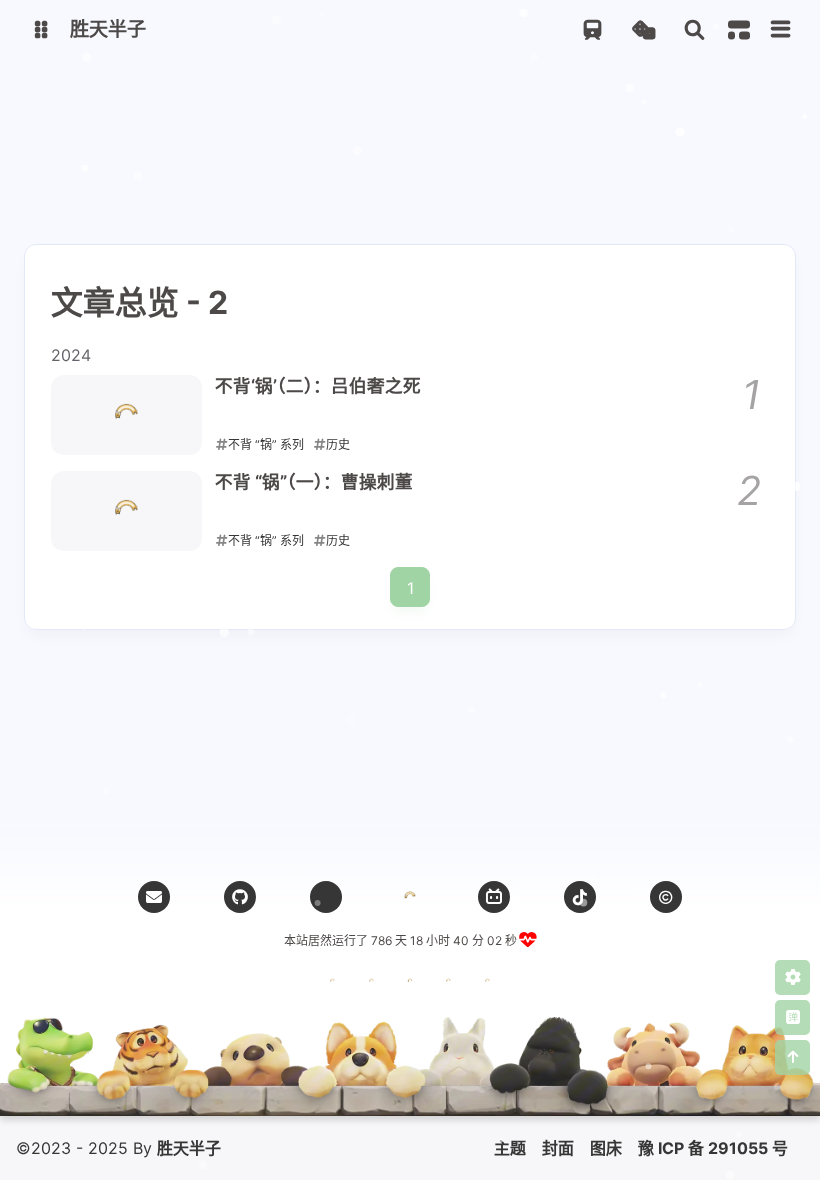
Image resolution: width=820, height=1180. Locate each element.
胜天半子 (189, 1148)
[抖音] (580, 897)
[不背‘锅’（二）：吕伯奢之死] (126, 415)
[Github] (240, 897)
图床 (606, 1148)
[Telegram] (326, 897)
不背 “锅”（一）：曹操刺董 (314, 481)
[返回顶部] (410, 897)
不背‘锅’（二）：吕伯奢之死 (318, 385)
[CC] (666, 897)
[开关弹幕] (792, 1017)
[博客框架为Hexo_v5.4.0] (332, 985)
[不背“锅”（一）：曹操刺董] (126, 511)
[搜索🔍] (694, 30)
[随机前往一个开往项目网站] (592, 30)
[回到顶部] (792, 1057)
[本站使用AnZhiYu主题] (371, 985)
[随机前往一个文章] (643, 30)
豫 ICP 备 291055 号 (713, 1148)
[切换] (781, 30)
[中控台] (739, 30)
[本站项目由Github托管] (410, 985)
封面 (558, 1148)
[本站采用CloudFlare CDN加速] (487, 985)
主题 (510, 1148)
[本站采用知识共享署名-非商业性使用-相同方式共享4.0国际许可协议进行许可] (448, 985)
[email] (154, 897)
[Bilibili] (494, 897)
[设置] (792, 977)
